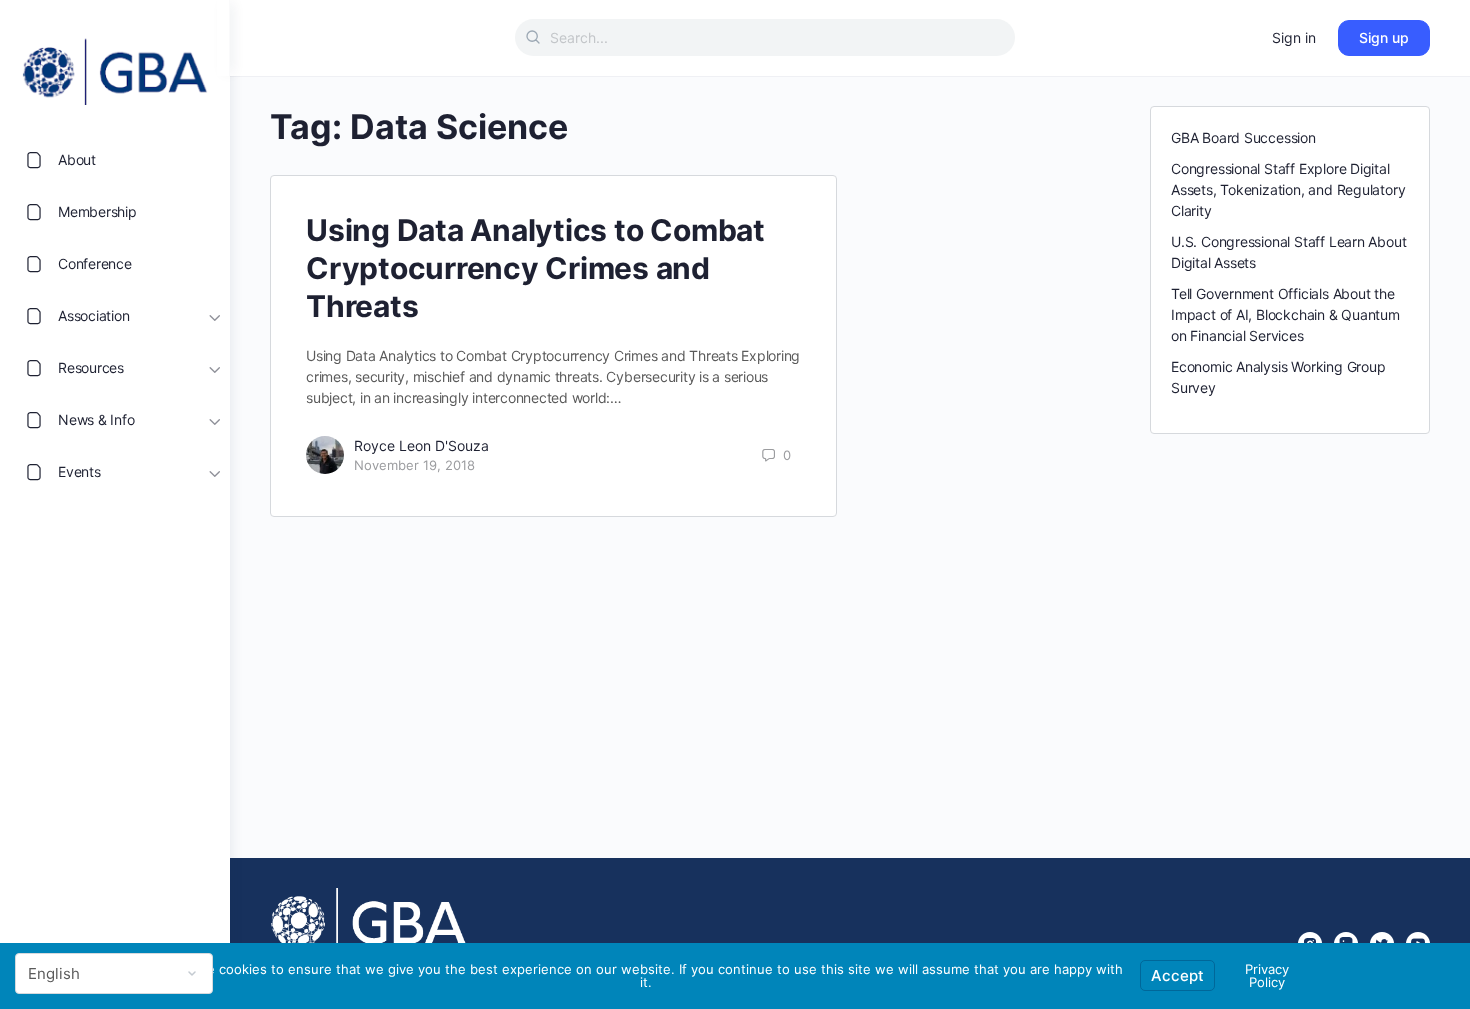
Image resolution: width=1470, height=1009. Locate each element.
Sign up (1384, 37)
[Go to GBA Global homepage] (115, 66)
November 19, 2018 (414, 465)
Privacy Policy (1267, 975)
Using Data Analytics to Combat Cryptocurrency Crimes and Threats (535, 268)
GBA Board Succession (1243, 137)
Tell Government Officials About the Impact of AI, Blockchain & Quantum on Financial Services (1285, 314)
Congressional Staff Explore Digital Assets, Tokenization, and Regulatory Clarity (1288, 189)
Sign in (1294, 37)
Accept (1177, 975)
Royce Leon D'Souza (421, 445)
